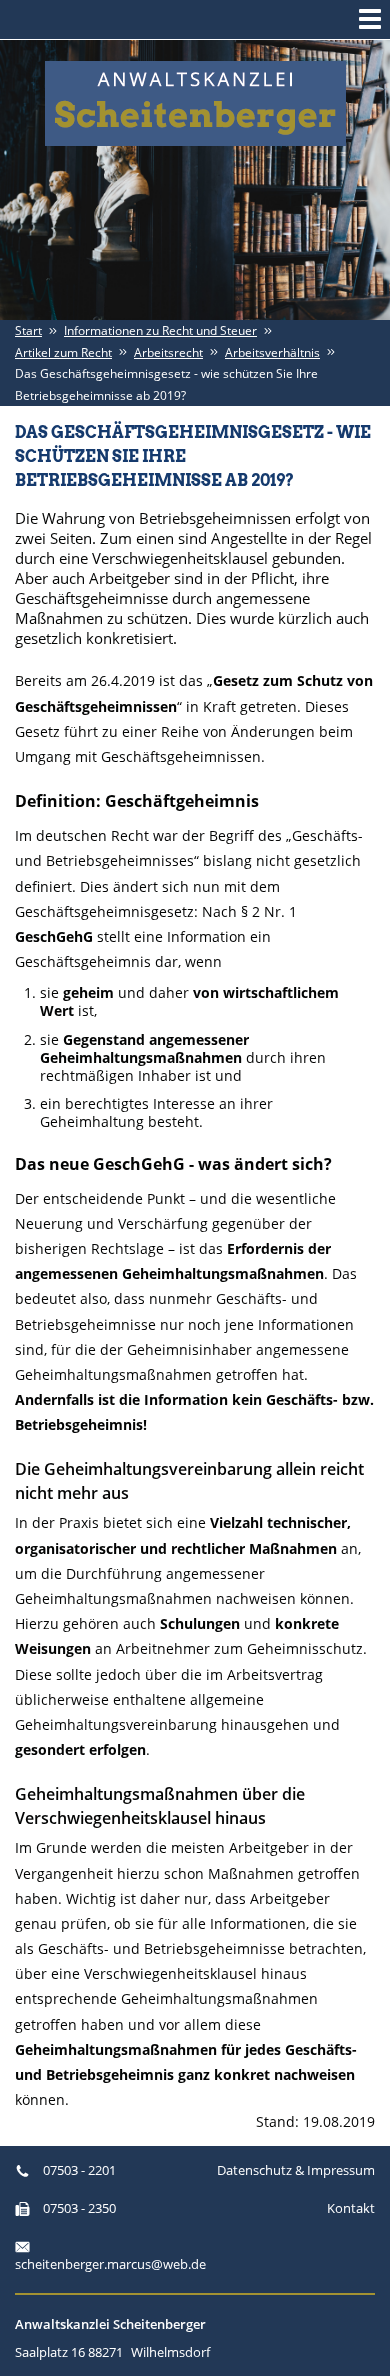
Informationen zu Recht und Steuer (160, 330)
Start (28, 330)
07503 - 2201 (78, 2170)
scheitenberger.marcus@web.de (105, 2264)
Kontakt (351, 2208)
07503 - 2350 (78, 2208)
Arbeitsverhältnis (272, 352)
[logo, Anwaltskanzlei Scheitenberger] (195, 103)
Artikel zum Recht (63, 352)
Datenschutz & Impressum (296, 2170)
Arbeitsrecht (168, 352)
